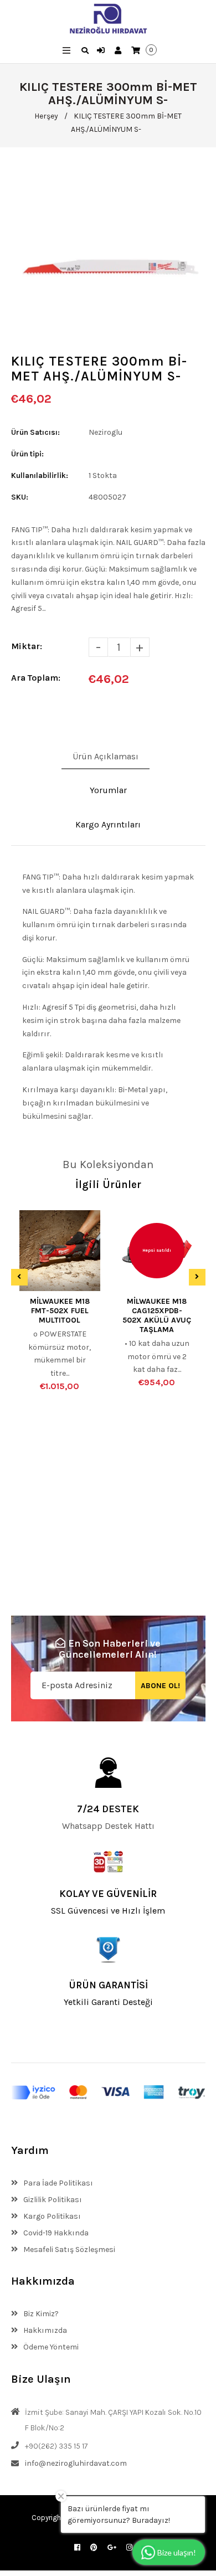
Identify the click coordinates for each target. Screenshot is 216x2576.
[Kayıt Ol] (119, 51)
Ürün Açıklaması (106, 756)
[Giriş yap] (102, 51)
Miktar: (27, 646)
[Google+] (112, 2547)
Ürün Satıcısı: (35, 432)
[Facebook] (77, 2547)
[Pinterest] (94, 2547)
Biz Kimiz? (40, 2314)
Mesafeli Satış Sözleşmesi (68, 2249)
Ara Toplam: (36, 678)
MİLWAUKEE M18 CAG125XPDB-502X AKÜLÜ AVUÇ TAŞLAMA (157, 1315)
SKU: (20, 497)
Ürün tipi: (27, 454)
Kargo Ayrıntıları (108, 824)
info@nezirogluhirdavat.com (76, 2463)
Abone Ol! (160, 1686)
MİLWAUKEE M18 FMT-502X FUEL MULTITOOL (60, 1311)
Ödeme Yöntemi (50, 2347)
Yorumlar (108, 790)
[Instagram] (129, 2547)
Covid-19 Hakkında (55, 2233)
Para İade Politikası (57, 2183)
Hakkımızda (44, 2330)
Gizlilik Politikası (52, 2200)
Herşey (46, 116)
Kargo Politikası (51, 2216)
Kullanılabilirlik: (40, 475)
